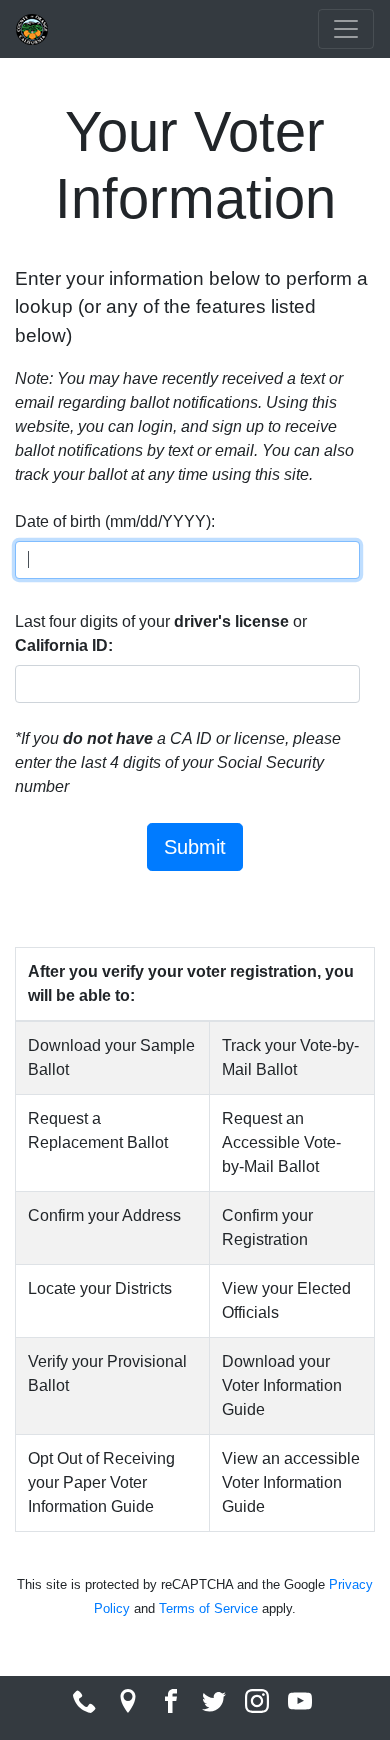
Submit (195, 847)
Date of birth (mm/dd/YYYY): (115, 521)
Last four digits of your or (161, 633)
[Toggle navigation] (346, 29)
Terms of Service (208, 1608)
